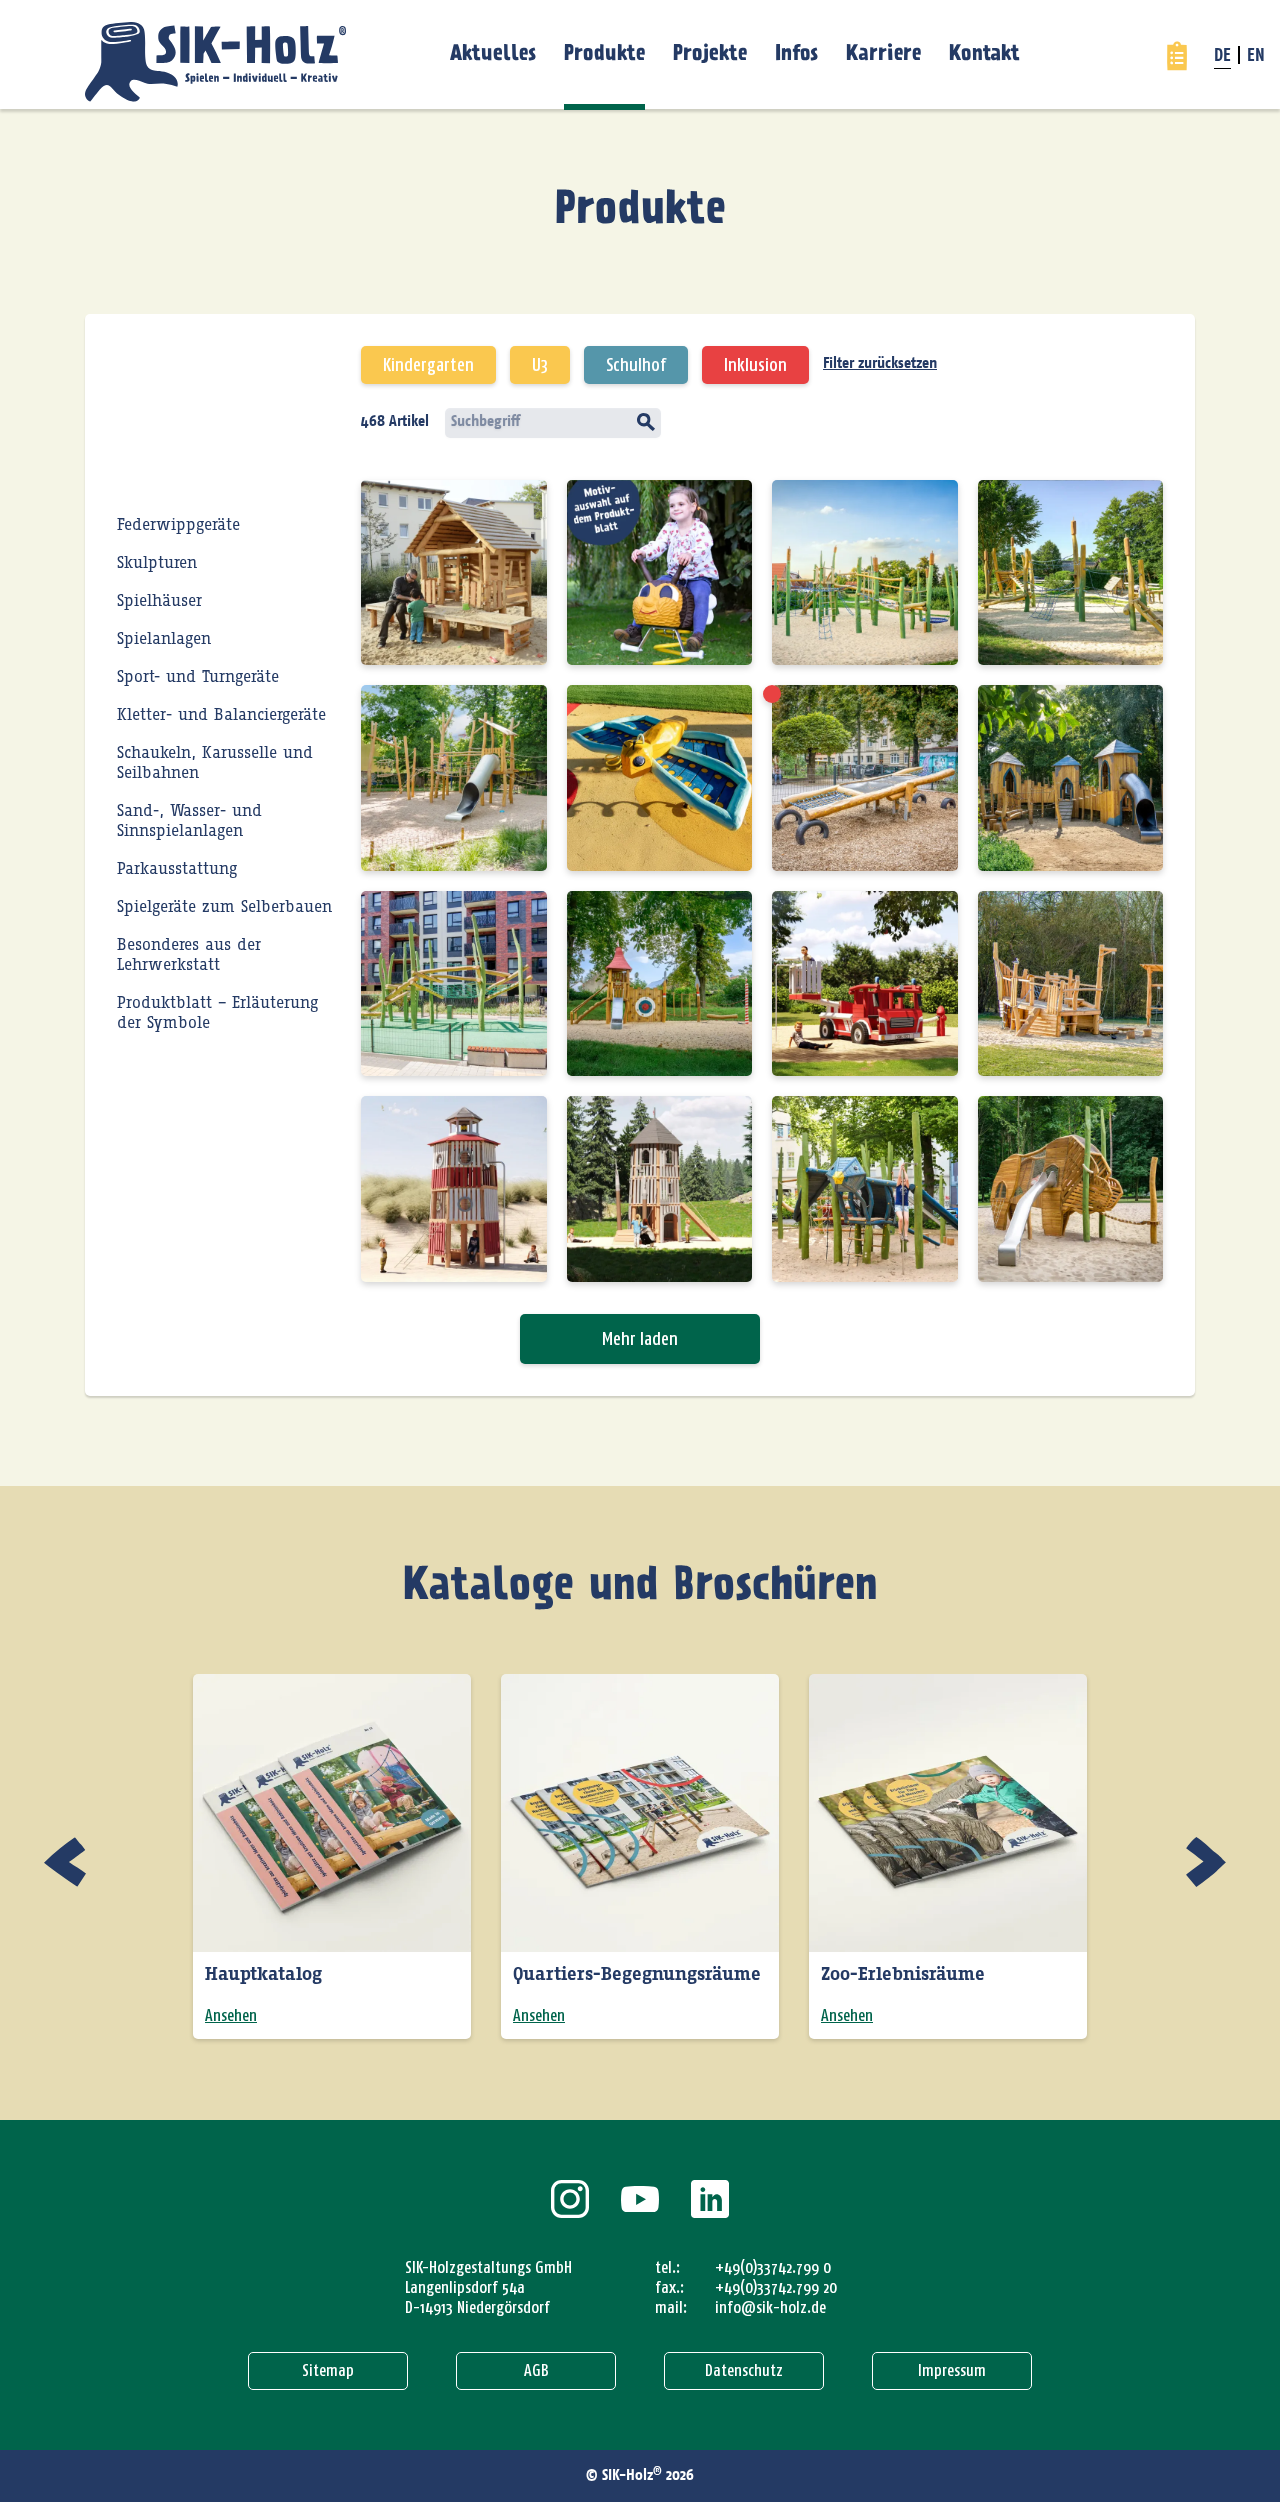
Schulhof (636, 365)
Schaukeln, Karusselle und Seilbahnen (215, 763)
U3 (540, 365)
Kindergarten (428, 365)
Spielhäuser (159, 601)
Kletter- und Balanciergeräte (221, 715)
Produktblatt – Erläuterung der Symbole (217, 1013)
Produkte (604, 54)
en (1256, 57)
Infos (796, 54)
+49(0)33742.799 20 (776, 2287)
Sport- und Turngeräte (198, 677)
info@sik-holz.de (770, 2307)
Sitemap (328, 2370)
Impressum (952, 2370)
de (1222, 57)
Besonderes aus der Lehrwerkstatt (189, 955)
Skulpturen (157, 563)
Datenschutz (744, 2370)
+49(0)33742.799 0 (773, 2267)
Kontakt (984, 54)
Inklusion (755, 365)
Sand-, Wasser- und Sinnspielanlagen (189, 821)
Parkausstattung (177, 869)
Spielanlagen (164, 639)
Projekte (710, 54)
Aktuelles (493, 54)
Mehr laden (640, 1339)
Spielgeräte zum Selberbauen (224, 907)
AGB (536, 2370)
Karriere (883, 54)
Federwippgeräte (178, 525)
